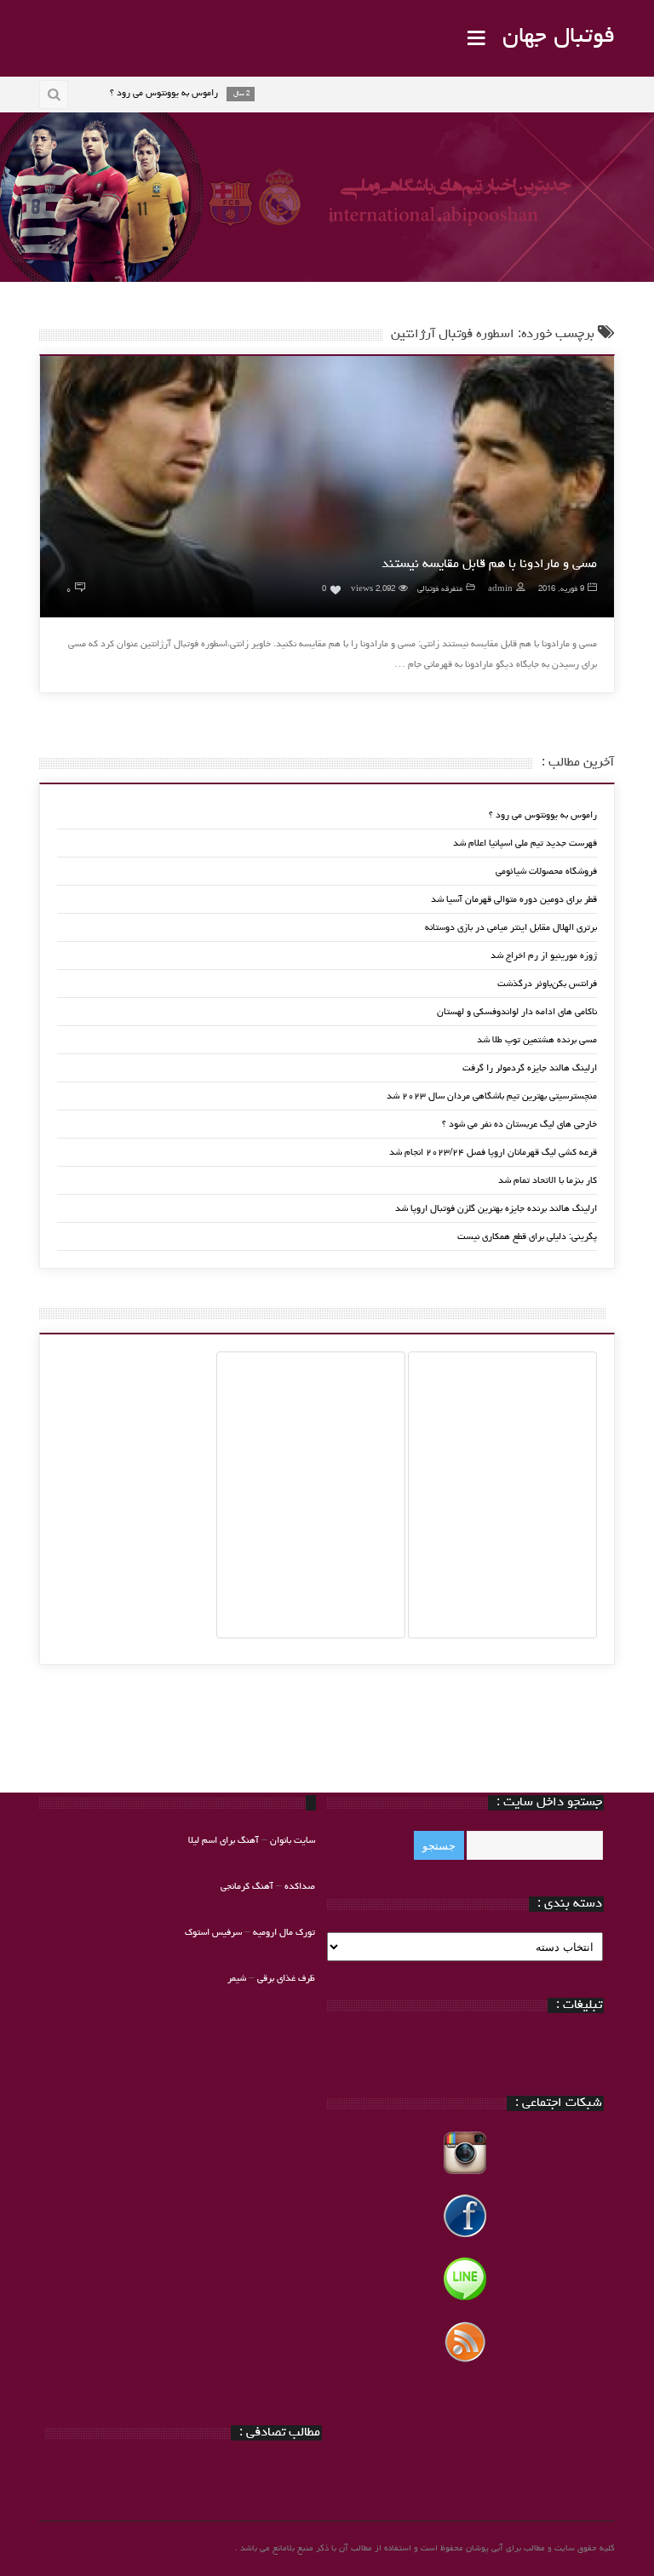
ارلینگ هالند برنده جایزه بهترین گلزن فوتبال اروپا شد (496, 1209)
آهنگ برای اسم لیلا (224, 1841)
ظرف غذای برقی (286, 1979)
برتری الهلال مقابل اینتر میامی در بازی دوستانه (511, 928)
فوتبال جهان (559, 37)
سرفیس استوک (215, 1933)
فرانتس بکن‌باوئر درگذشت (547, 984)
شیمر (237, 1979)
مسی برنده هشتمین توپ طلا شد (537, 1040)
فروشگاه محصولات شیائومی (546, 872)
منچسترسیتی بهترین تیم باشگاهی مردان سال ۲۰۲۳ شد (492, 1096)
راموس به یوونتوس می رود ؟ (543, 815)
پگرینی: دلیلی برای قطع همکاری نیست (527, 1237)
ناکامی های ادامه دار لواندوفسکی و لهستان (517, 1012)
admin (500, 590)
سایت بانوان (293, 1841)
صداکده (300, 1887)
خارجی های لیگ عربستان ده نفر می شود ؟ (519, 1124)
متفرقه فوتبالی (440, 590)
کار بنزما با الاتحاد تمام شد (548, 1181)
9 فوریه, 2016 (561, 590)
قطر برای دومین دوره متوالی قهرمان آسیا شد (514, 900)
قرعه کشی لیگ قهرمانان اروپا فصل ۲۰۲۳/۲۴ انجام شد (493, 1153)
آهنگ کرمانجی (247, 1887)
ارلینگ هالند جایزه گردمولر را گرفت (530, 1068)
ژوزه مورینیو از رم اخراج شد (544, 956)
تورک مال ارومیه (284, 1933)
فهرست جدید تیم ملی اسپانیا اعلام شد (525, 843)
